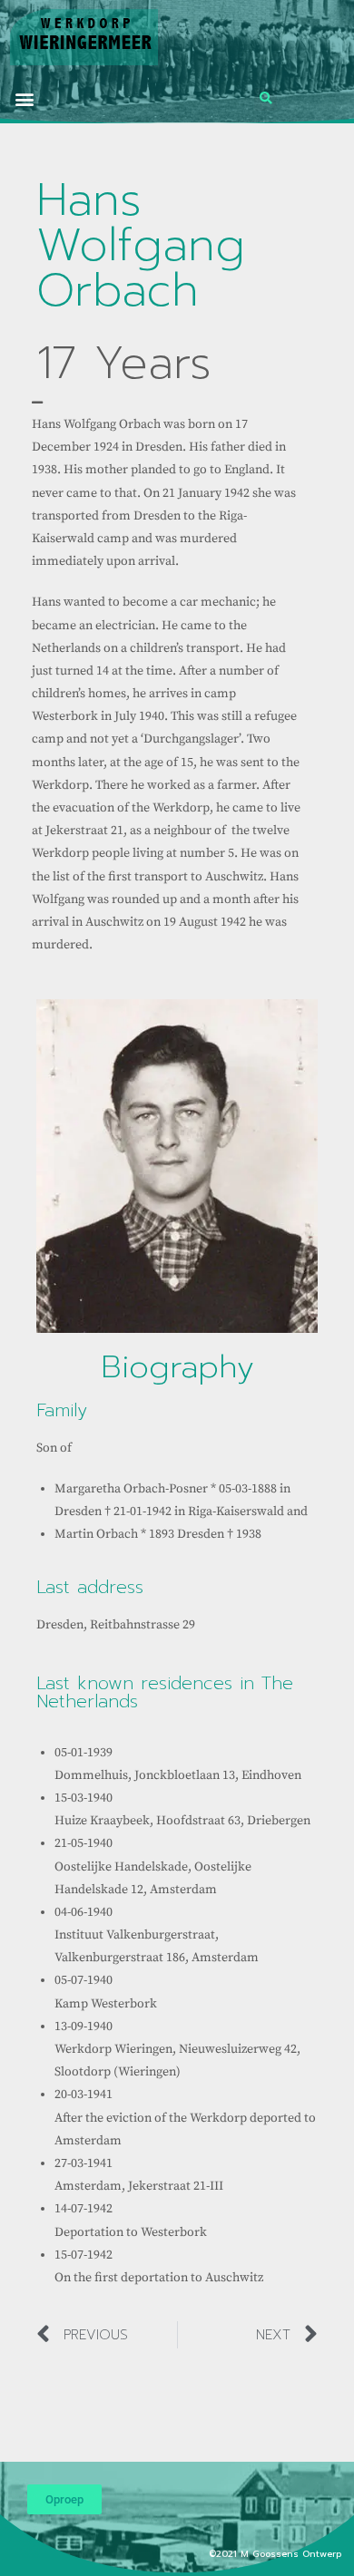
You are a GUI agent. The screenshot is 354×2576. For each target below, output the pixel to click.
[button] (24, 98)
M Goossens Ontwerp (293, 2554)
